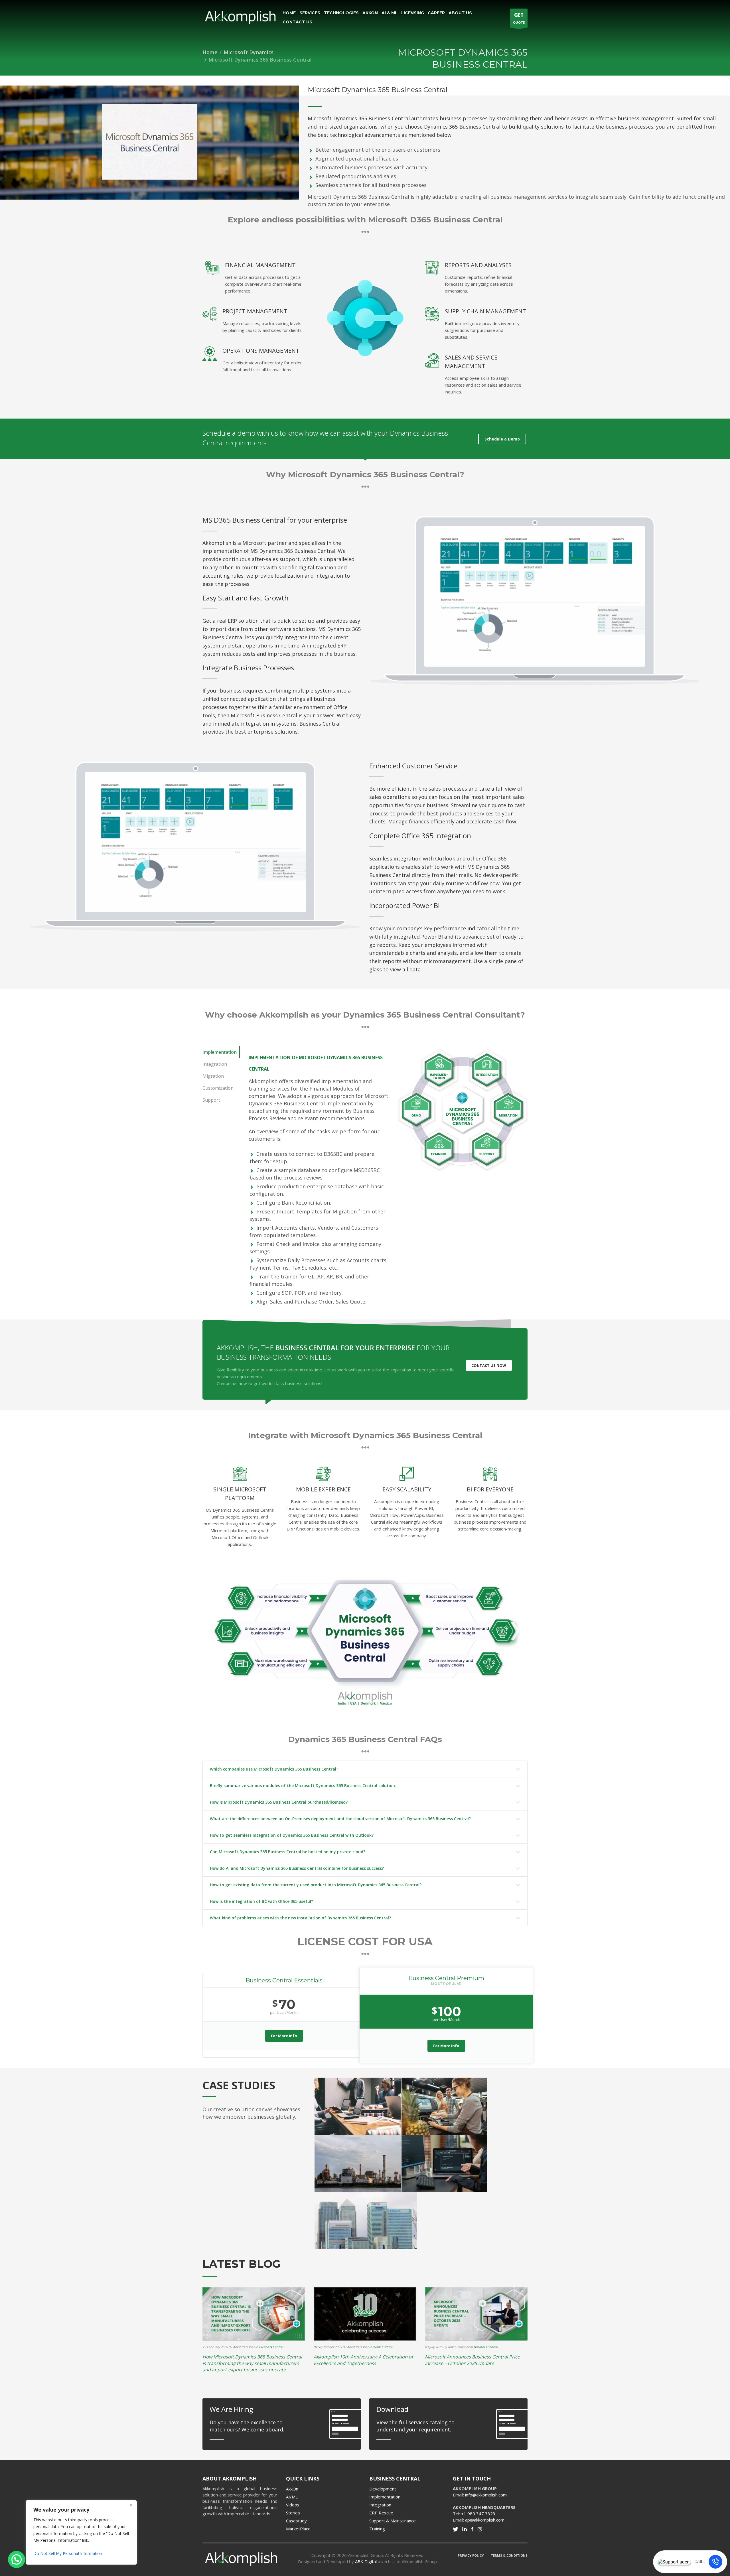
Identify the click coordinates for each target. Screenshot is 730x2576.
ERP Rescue (381, 2513)
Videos (293, 2505)
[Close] (131, 2505)
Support (211, 1100)
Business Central (271, 2347)
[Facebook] (472, 2529)
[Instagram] (480, 2529)
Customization (218, 1088)
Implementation (220, 1052)
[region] (74, 2532)
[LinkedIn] (465, 2529)
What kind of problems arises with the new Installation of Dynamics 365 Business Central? (300, 1918)
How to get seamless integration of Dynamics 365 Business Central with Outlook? (292, 1835)
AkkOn (292, 2489)
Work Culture (383, 2347)
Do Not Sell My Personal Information (68, 2553)
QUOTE (519, 18)
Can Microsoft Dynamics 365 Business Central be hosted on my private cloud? (288, 1852)
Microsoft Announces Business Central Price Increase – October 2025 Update (472, 2360)
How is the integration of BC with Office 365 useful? (261, 1901)
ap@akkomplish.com (485, 2520)
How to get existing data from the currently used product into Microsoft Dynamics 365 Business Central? (316, 1885)
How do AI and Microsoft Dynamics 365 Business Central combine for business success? (297, 1868)
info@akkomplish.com (486, 2495)
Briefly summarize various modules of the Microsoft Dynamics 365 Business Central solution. (303, 1786)
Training (377, 2529)
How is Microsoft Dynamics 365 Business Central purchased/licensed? (279, 1802)
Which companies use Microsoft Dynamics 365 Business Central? (274, 1769)
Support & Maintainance (393, 2521)
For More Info (284, 2036)
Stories (293, 2513)
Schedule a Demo (502, 439)
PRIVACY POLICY (471, 2555)
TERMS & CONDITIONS (509, 2555)
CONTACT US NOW (489, 1365)
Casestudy (296, 2521)
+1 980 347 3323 (478, 2514)
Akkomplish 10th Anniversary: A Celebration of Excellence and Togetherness (363, 2360)
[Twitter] (455, 2529)
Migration (213, 1076)
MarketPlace (298, 2529)
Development (383, 2489)
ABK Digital (366, 2561)
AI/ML (292, 2497)
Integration (215, 1064)
